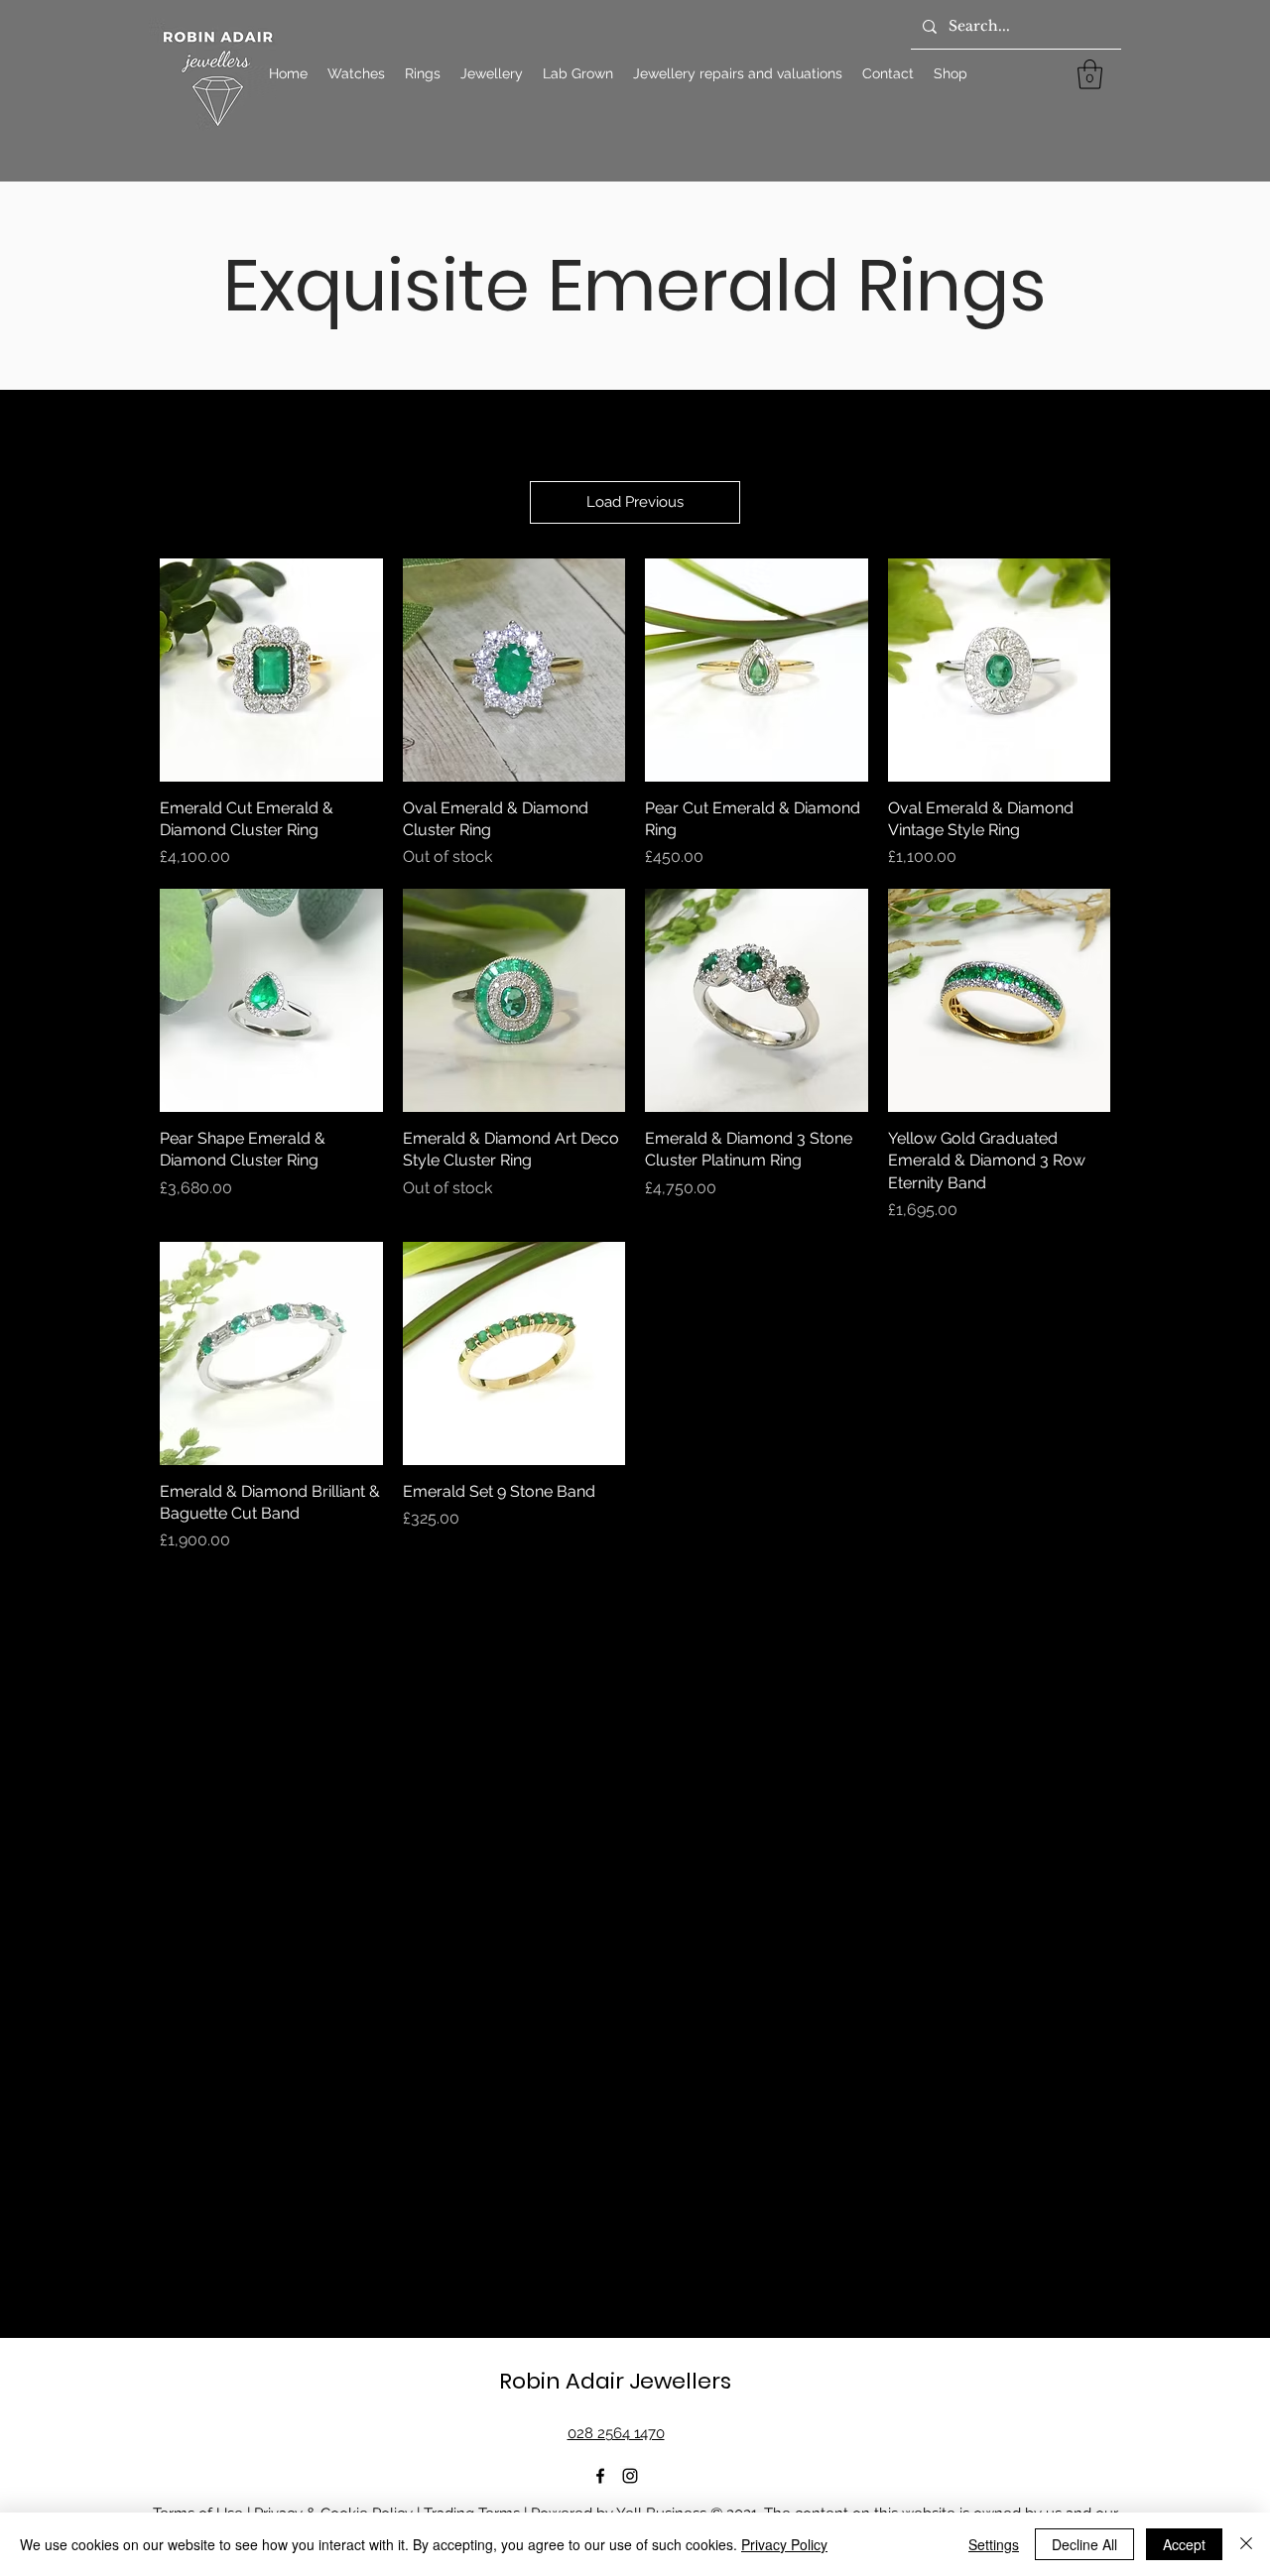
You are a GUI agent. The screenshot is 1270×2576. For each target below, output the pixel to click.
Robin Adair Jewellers (615, 2381)
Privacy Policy (784, 2544)
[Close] (1246, 2544)
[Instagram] (630, 2476)
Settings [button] (994, 2544)
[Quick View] (271, 670)
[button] (1090, 74)
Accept (1184, 2544)
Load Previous (635, 502)
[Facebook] (600, 2476)
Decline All (1084, 2544)
